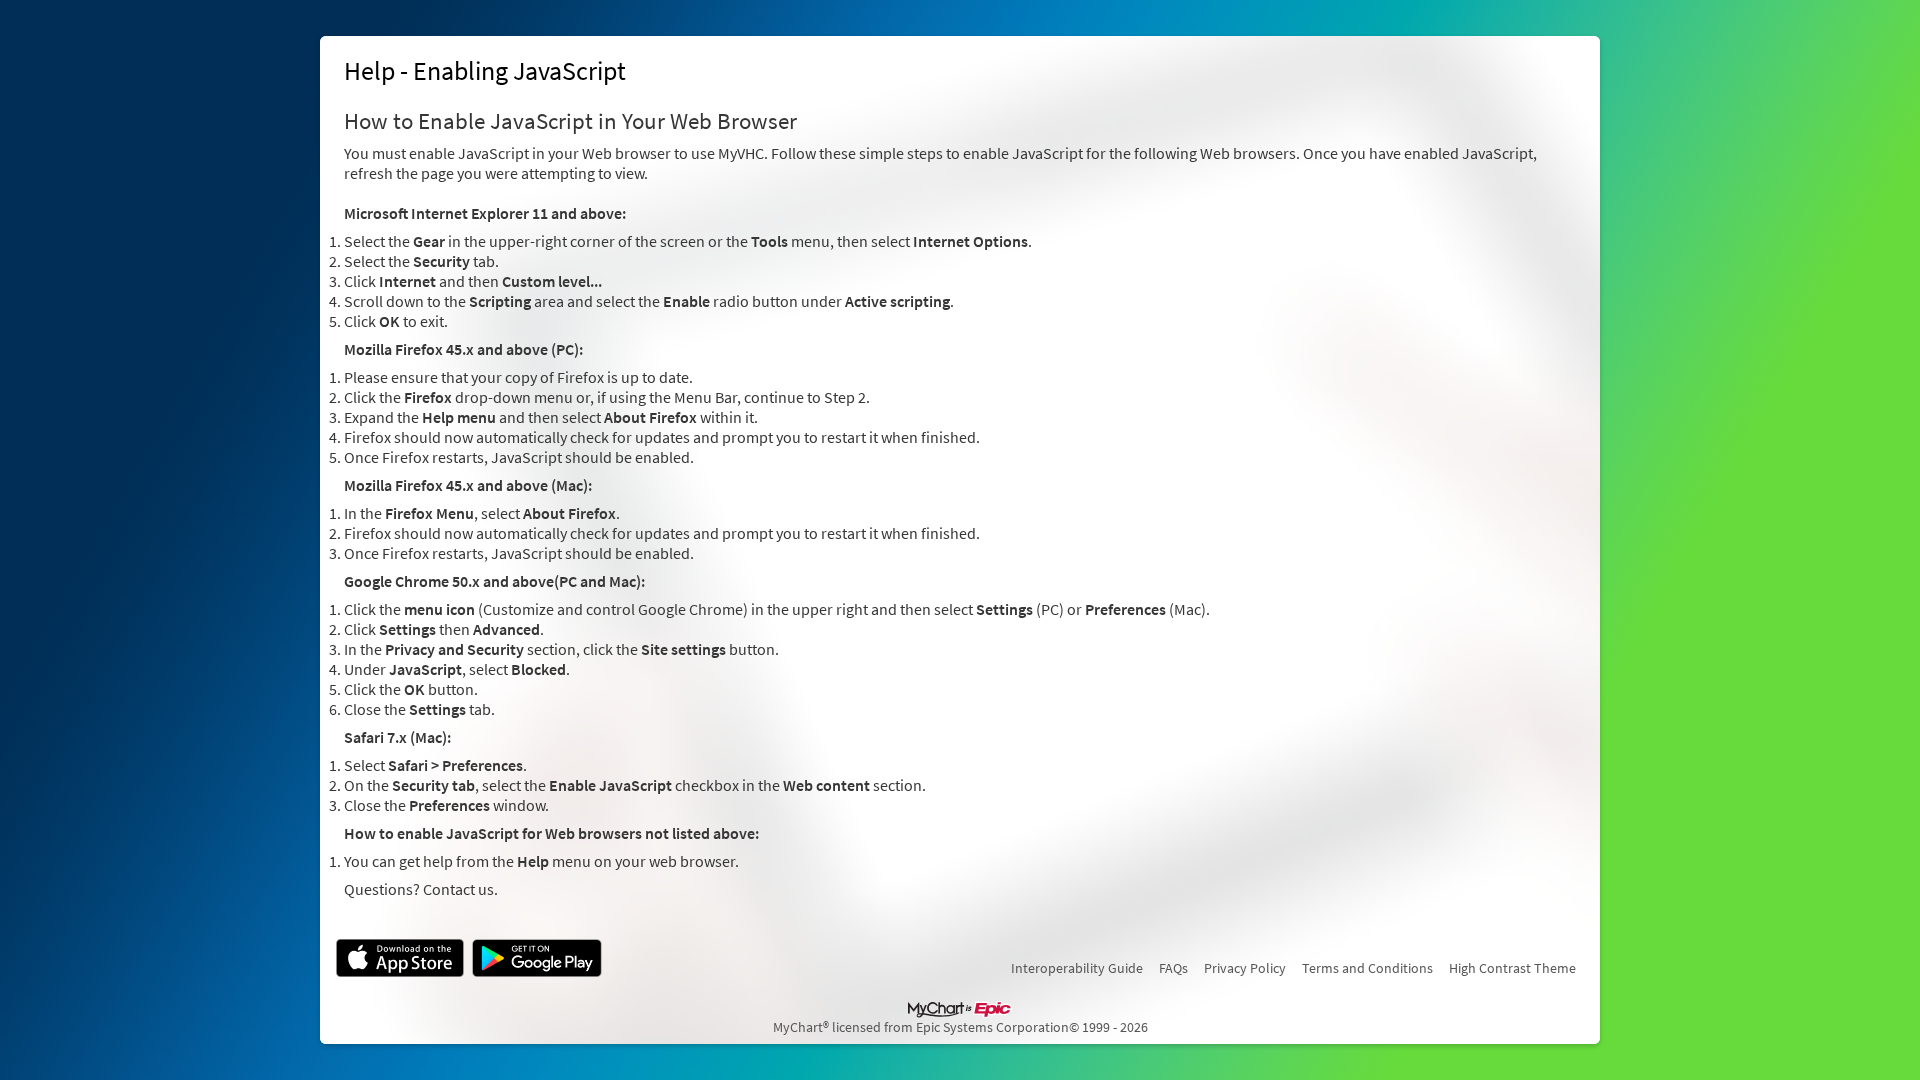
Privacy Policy (1245, 968)
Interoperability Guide (1077, 968)
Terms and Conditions (1367, 968)
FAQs (1173, 968)
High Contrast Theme (1512, 968)
